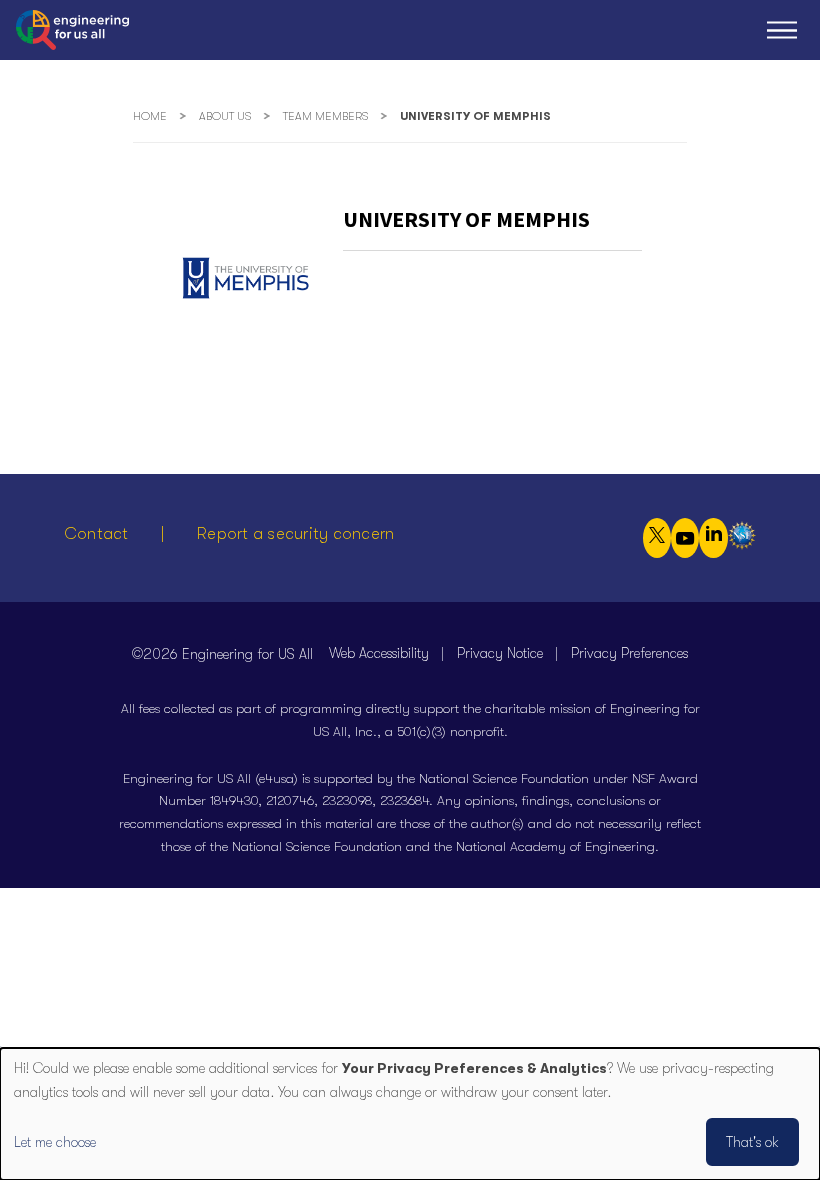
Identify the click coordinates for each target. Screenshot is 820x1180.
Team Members (325, 116)
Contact (96, 534)
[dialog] (410, 1114)
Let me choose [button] (55, 1142)
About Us (225, 116)
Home (150, 116)
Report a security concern (295, 534)
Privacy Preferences (629, 653)
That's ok (752, 1142)
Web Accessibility (379, 653)
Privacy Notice (500, 653)
